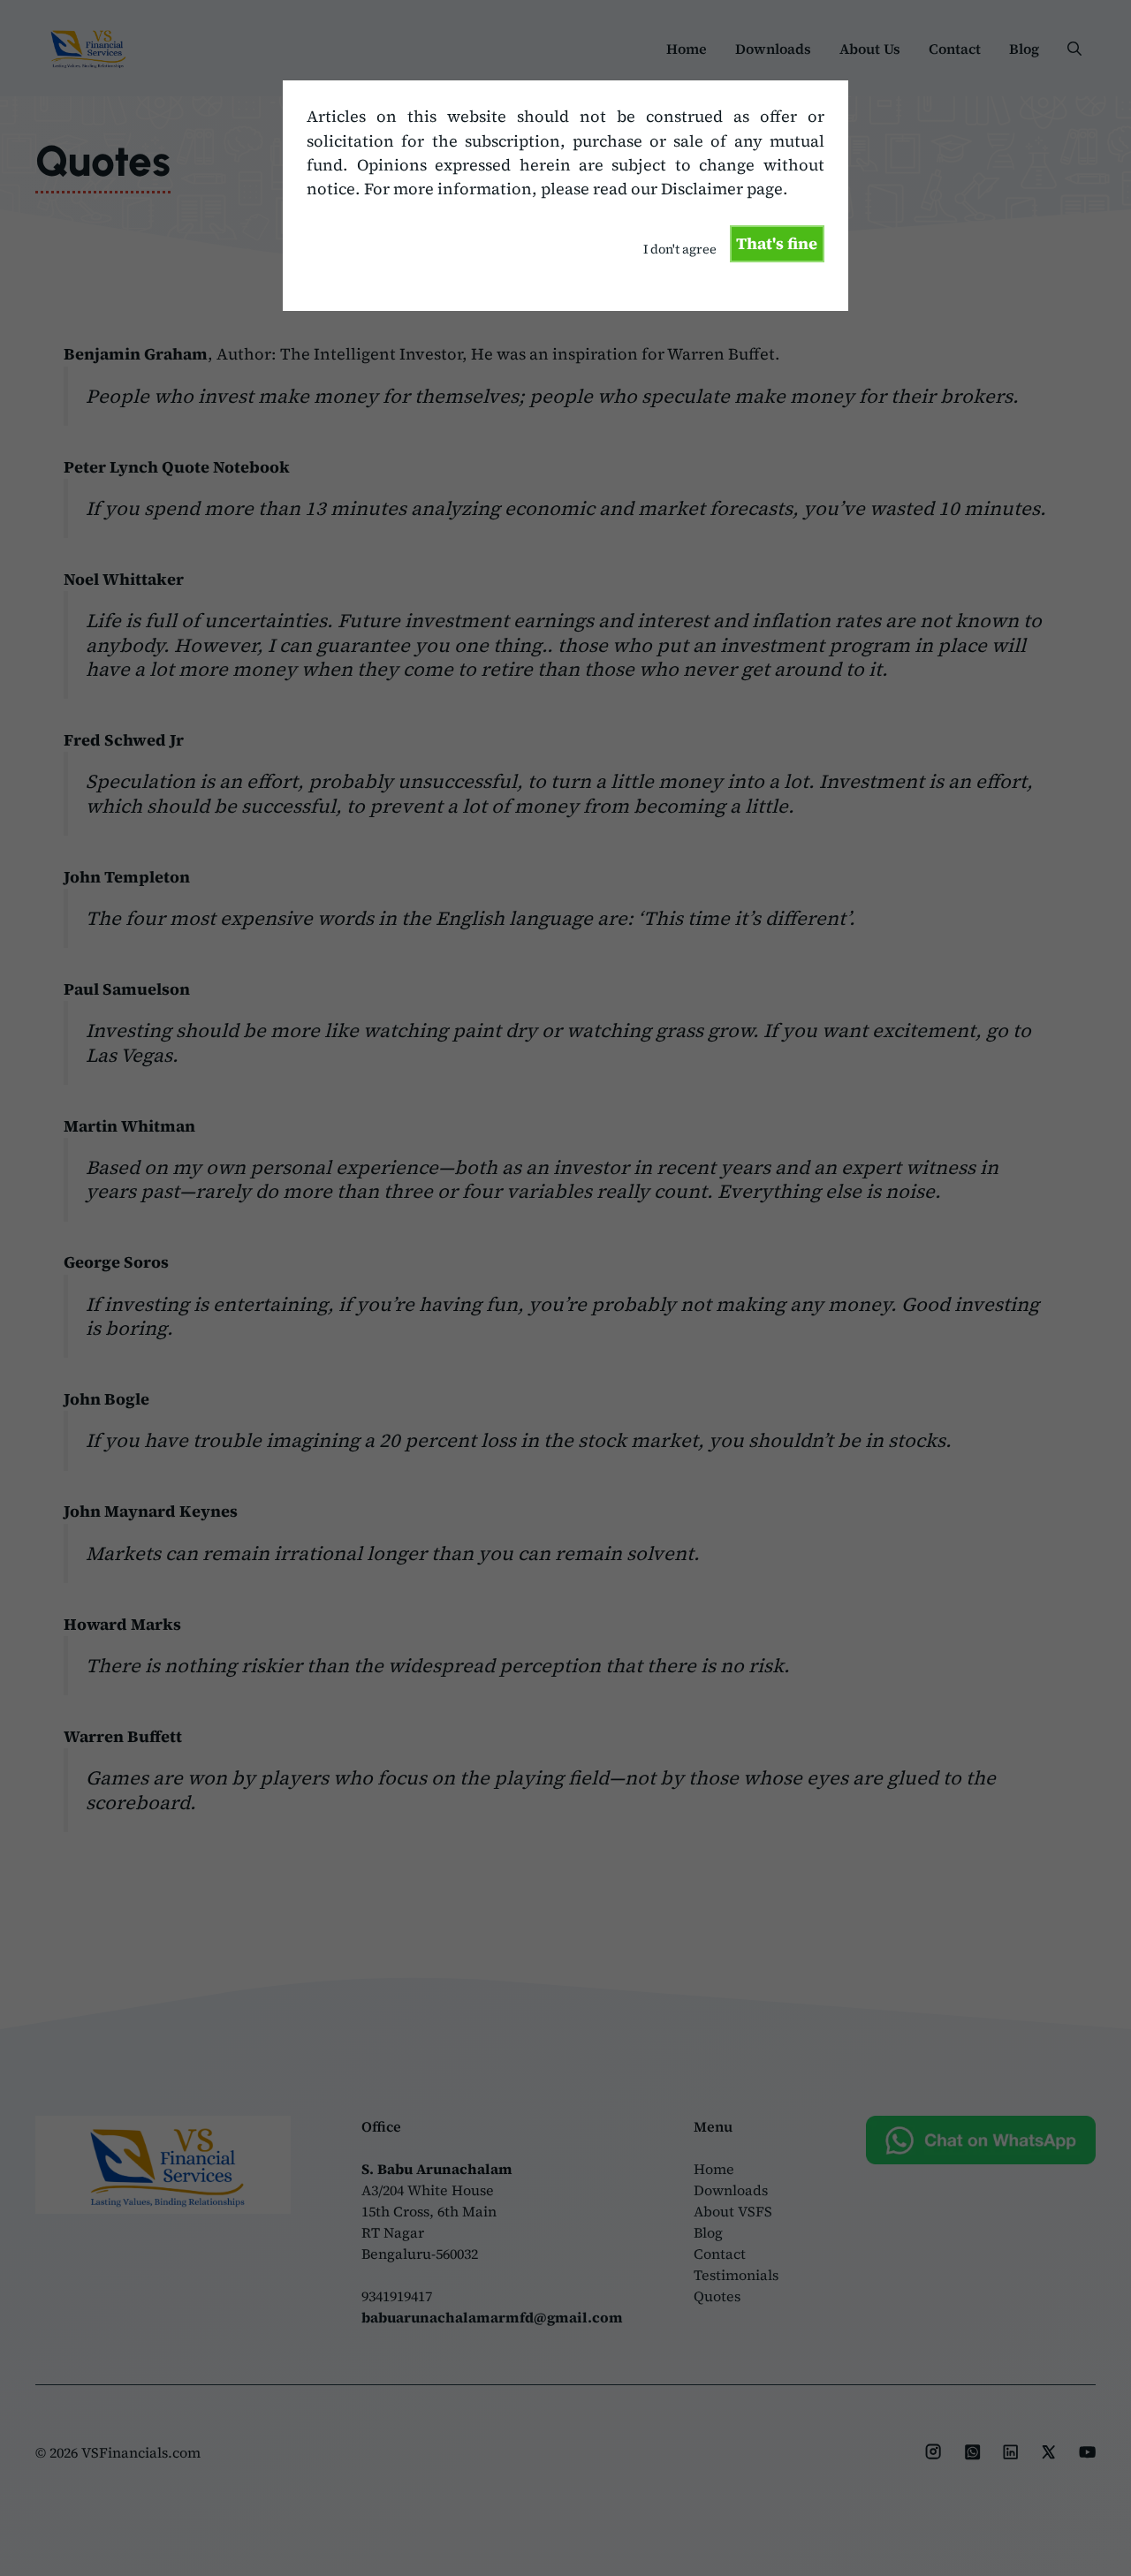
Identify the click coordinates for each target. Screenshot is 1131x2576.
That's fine (777, 243)
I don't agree (680, 249)
